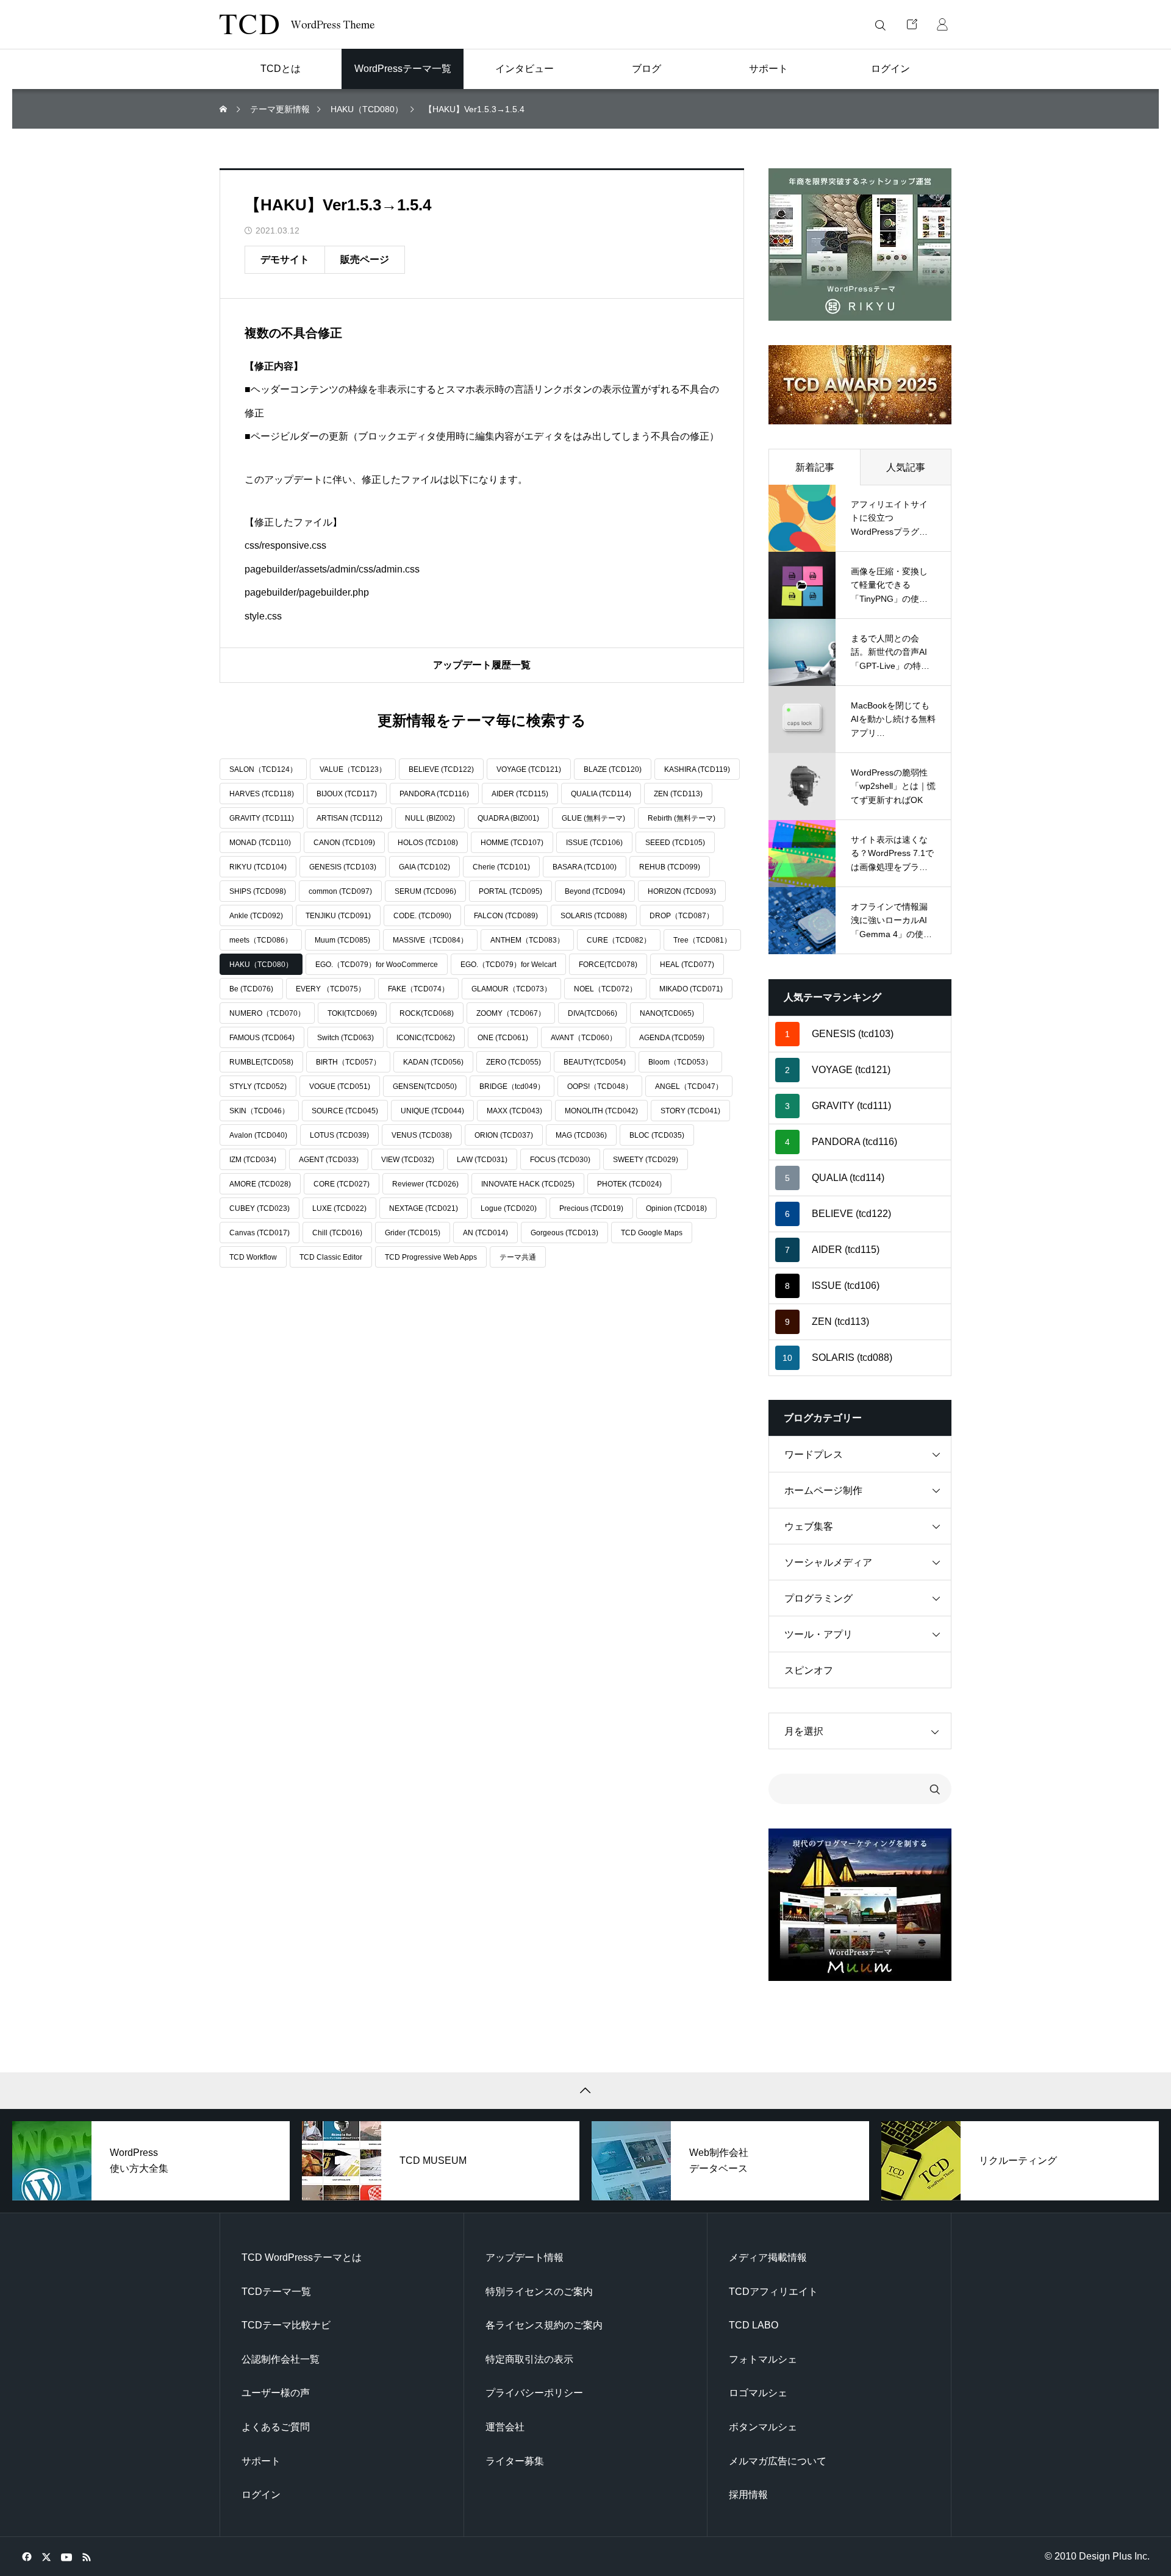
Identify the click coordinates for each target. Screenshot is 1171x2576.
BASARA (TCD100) (585, 867)
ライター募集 (515, 2461)
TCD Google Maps (652, 1233)
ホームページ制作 (823, 1490)
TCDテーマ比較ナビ (286, 2325)
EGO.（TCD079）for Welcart (508, 965)
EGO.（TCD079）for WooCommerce (377, 965)
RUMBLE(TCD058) (261, 1062)
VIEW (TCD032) (408, 1160)
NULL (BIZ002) (430, 818)
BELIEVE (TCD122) (441, 769)
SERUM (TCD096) (425, 891)
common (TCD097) (340, 891)
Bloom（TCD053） (680, 1062)
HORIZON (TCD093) (682, 891)
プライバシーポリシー (534, 2393)
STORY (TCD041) (690, 1111)
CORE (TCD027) (342, 1184)
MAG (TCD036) (581, 1135)
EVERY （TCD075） (331, 989)
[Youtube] (66, 2556)
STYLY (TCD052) (258, 1086)
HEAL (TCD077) (687, 965)
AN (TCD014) (485, 1233)
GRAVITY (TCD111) (262, 818)
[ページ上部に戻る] (585, 2091)
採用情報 (748, 2495)
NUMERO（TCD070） (267, 1013)
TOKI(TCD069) (352, 1013)
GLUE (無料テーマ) (593, 818)
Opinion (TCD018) (676, 1208)
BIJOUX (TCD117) (347, 794)
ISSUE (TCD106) (594, 843)
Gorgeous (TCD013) (564, 1233)
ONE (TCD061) (503, 1038)
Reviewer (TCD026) (425, 1184)
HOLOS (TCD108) (428, 843)
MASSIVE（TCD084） (430, 940)
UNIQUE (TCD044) (432, 1111)
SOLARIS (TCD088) (594, 916)
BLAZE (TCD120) (613, 769)
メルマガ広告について (778, 2461)
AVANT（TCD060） (584, 1038)
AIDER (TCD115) (520, 794)
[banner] (860, 244)
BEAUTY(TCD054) (595, 1062)
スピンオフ (809, 1670)
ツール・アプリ (818, 1634)
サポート (261, 2461)
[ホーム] (224, 109)
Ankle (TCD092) (256, 916)
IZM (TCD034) (253, 1160)
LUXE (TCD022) (339, 1208)
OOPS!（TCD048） (600, 1086)
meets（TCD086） (261, 940)
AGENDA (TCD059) (672, 1038)
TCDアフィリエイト (773, 2292)
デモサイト (285, 259)
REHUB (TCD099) (670, 867)
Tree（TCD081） (702, 940)
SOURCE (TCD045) (345, 1111)
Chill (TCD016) (337, 1233)
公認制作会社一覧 (281, 2359)
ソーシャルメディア (828, 1562)
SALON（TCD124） (263, 769)
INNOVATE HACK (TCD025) (528, 1184)
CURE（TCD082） (619, 940)
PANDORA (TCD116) (434, 794)
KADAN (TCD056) (433, 1062)
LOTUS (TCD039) (339, 1135)
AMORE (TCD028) (260, 1184)
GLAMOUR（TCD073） (511, 989)
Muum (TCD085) (342, 940)
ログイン (261, 2495)
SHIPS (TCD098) (258, 891)
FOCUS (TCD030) (560, 1160)
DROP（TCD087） (682, 916)
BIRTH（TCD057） (348, 1062)
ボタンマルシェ (763, 2427)
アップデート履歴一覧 (482, 665)
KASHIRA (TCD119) (697, 769)
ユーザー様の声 (276, 2393)
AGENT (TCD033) (329, 1160)
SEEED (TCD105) (675, 843)
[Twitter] (46, 2556)
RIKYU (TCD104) (258, 867)
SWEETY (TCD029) (646, 1160)
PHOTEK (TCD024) (629, 1184)
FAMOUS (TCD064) (262, 1038)
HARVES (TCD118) (262, 794)
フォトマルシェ (763, 2359)
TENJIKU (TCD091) (338, 916)
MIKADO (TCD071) (691, 989)
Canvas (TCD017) (260, 1233)
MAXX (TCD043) (514, 1111)
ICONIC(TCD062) (426, 1038)
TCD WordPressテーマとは (302, 2257)
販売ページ (365, 259)
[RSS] (86, 2556)
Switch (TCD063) (346, 1038)
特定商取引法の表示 (529, 2359)
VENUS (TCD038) (422, 1135)
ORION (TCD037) (504, 1135)
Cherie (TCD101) (501, 867)
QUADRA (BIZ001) (508, 818)
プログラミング (818, 1598)
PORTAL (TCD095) (510, 891)
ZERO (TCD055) (514, 1062)
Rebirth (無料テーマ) (682, 818)
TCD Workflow (253, 1257)
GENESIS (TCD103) (343, 867)
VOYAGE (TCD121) (529, 769)
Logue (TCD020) (509, 1208)
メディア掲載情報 (768, 2257)
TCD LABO (754, 2325)
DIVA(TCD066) (593, 1013)
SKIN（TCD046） (259, 1111)
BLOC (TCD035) (657, 1135)
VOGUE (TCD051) (340, 1086)
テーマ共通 (518, 1257)
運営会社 (505, 2427)
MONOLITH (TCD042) (601, 1111)
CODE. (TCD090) (422, 916)
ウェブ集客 (809, 1526)
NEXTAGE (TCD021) (424, 1208)
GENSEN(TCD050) (425, 1086)
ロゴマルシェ (758, 2393)
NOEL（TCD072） (605, 989)
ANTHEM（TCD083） (527, 940)
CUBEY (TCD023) (260, 1208)
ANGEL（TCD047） (689, 1086)
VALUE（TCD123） (353, 769)
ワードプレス (814, 1454)
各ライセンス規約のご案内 (544, 2325)
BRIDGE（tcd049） (512, 1086)
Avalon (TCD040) (258, 1135)
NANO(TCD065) (667, 1013)
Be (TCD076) (251, 989)
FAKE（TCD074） (418, 989)
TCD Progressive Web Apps (431, 1257)
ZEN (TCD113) (678, 794)
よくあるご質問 (276, 2427)
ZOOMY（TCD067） (511, 1013)
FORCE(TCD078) (608, 965)
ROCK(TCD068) (427, 1013)
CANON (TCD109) (344, 843)
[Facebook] (27, 2556)
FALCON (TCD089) (506, 916)
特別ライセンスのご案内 (539, 2292)
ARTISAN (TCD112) (349, 818)
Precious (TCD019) (591, 1208)
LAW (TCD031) (482, 1160)
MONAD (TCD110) (260, 843)
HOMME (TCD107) (512, 843)
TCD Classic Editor (331, 1257)
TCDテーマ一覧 (276, 2292)
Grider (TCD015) (413, 1233)
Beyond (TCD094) (595, 891)
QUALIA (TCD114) (601, 794)
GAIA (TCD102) (424, 867)
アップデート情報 (525, 2257)
